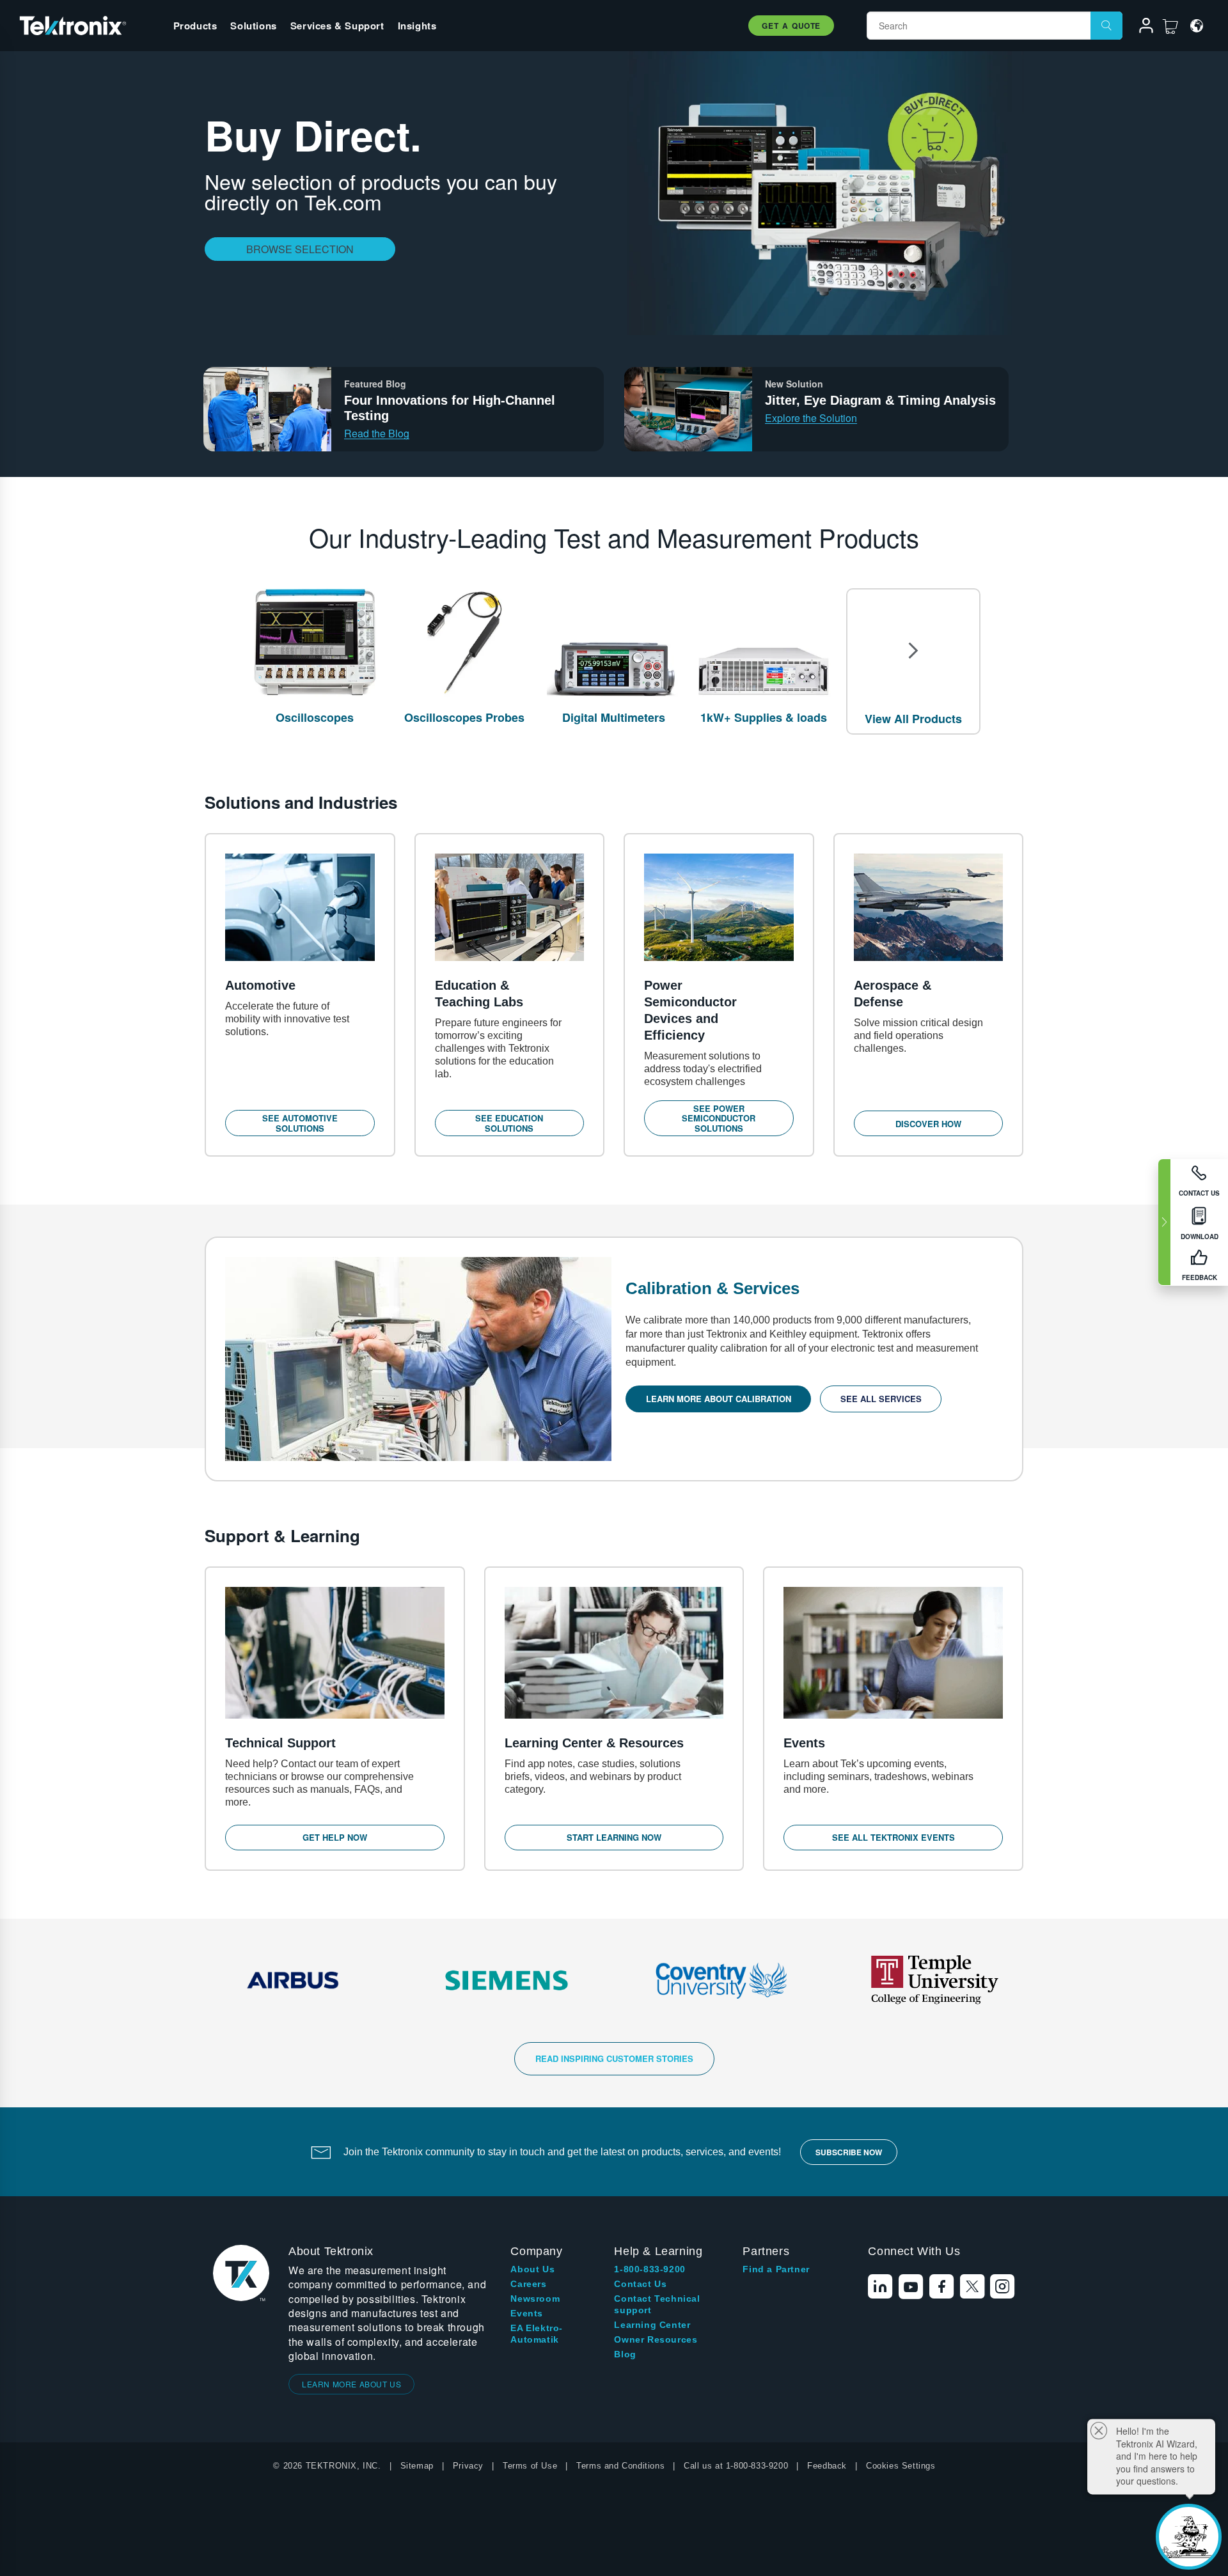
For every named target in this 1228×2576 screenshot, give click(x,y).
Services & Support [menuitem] (337, 26)
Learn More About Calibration (719, 1399)
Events (527, 2313)
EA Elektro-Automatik (537, 2334)
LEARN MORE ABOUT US (351, 2384)
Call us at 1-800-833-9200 (736, 2466)
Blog (625, 2354)
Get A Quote (791, 26)
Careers (528, 2284)
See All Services (881, 1399)
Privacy (468, 2466)
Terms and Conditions (620, 2466)
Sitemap (417, 2466)
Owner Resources (656, 2339)
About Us (532, 2269)
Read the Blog (377, 433)
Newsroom (535, 2299)
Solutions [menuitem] (253, 26)
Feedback (827, 2466)
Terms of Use (530, 2466)
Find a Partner (776, 2269)
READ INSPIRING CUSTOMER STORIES (614, 2058)
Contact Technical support (657, 2304)
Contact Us (640, 2284)
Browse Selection (300, 249)
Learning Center (652, 2325)
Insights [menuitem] (417, 26)
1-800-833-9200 (649, 2269)
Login (1140, 27)
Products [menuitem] (195, 26)
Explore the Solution (811, 418)
